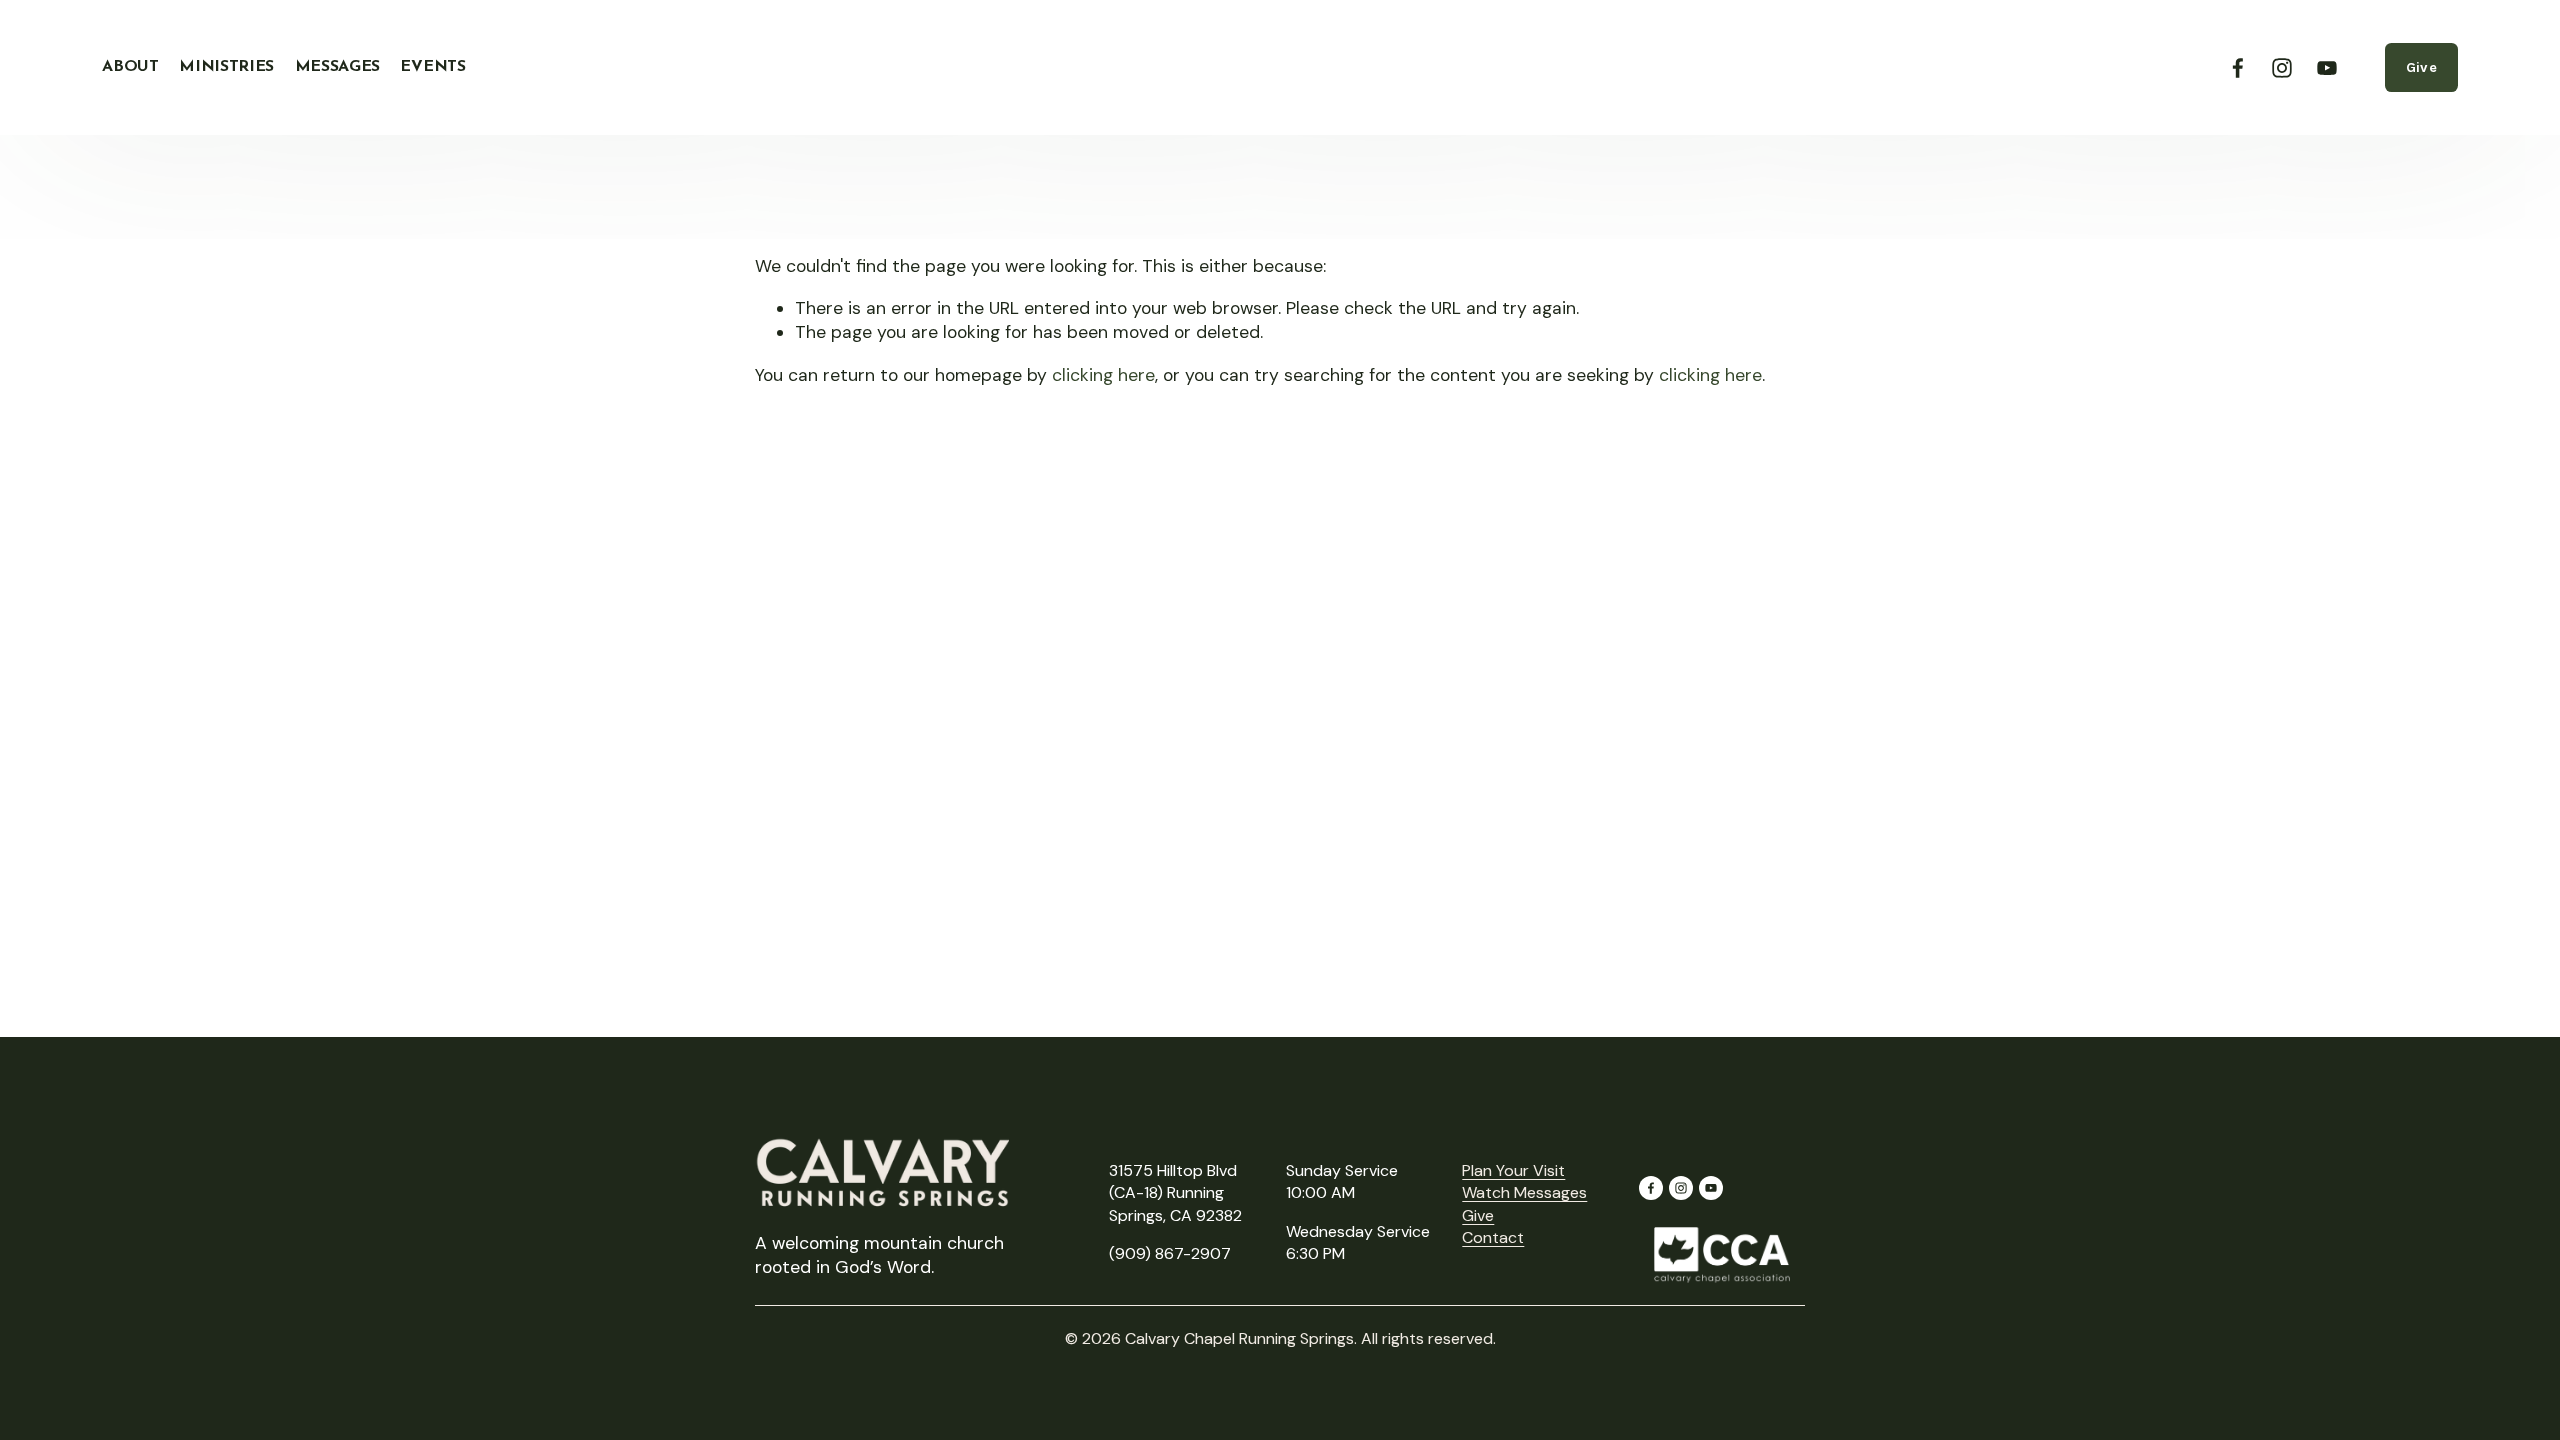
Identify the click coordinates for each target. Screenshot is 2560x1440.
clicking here (1103, 375)
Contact (1493, 1237)
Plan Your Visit (1513, 1170)
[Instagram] (2282, 68)
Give (2421, 67)
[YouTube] (2327, 68)
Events (432, 67)
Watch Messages (1524, 1192)
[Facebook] (2238, 68)
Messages (337, 67)
